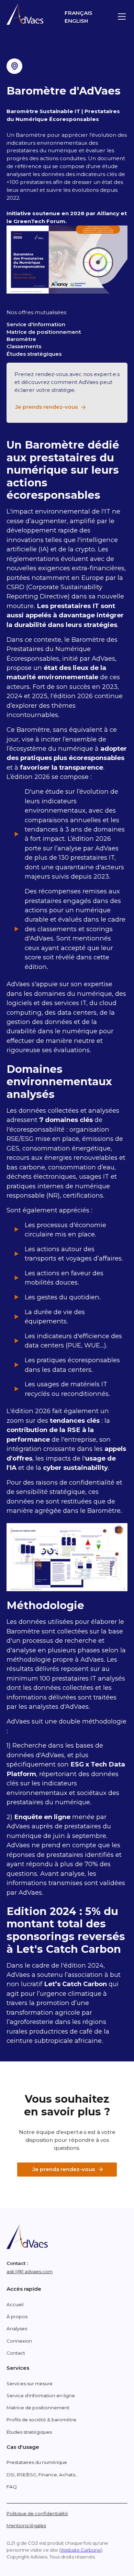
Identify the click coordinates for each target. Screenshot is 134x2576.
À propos (17, 2316)
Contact (16, 2353)
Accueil (15, 2304)
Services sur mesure (30, 2384)
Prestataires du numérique (37, 2462)
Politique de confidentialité (37, 2513)
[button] (121, 16)
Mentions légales (26, 2525)
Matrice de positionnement (44, 332)
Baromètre (21, 339)
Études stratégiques (34, 354)
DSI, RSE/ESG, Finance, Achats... (42, 2475)
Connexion (19, 2341)
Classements (24, 346)
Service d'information (36, 324)
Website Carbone (81, 2550)
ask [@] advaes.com (30, 2271)
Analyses (17, 2329)
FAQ (12, 2487)
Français (79, 13)
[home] (25, 14)
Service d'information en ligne (41, 2396)
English (76, 21)
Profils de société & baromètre (41, 2420)
